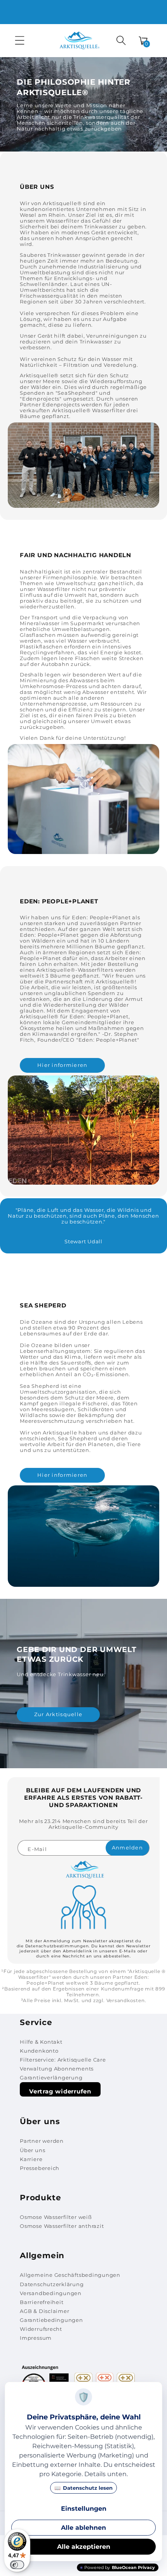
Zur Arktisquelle (58, 1715)
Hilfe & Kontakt (41, 2042)
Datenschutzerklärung (52, 2284)
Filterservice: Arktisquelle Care (63, 2060)
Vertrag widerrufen (60, 2091)
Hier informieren (62, 1065)
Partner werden (42, 2141)
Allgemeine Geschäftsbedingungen (70, 2275)
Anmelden (127, 1848)
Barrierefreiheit (42, 2302)
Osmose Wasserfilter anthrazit (62, 2226)
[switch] (17, 2565)
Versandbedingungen (51, 2293)
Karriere (31, 2159)
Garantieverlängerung (51, 2078)
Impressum (36, 2338)
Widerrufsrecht (41, 2329)
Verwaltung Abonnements (57, 2069)
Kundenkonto (39, 2051)
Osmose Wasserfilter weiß (56, 2217)
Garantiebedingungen (51, 2320)
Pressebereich (40, 2168)
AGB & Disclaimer (44, 2311)
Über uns (32, 2150)
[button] (20, 40)
